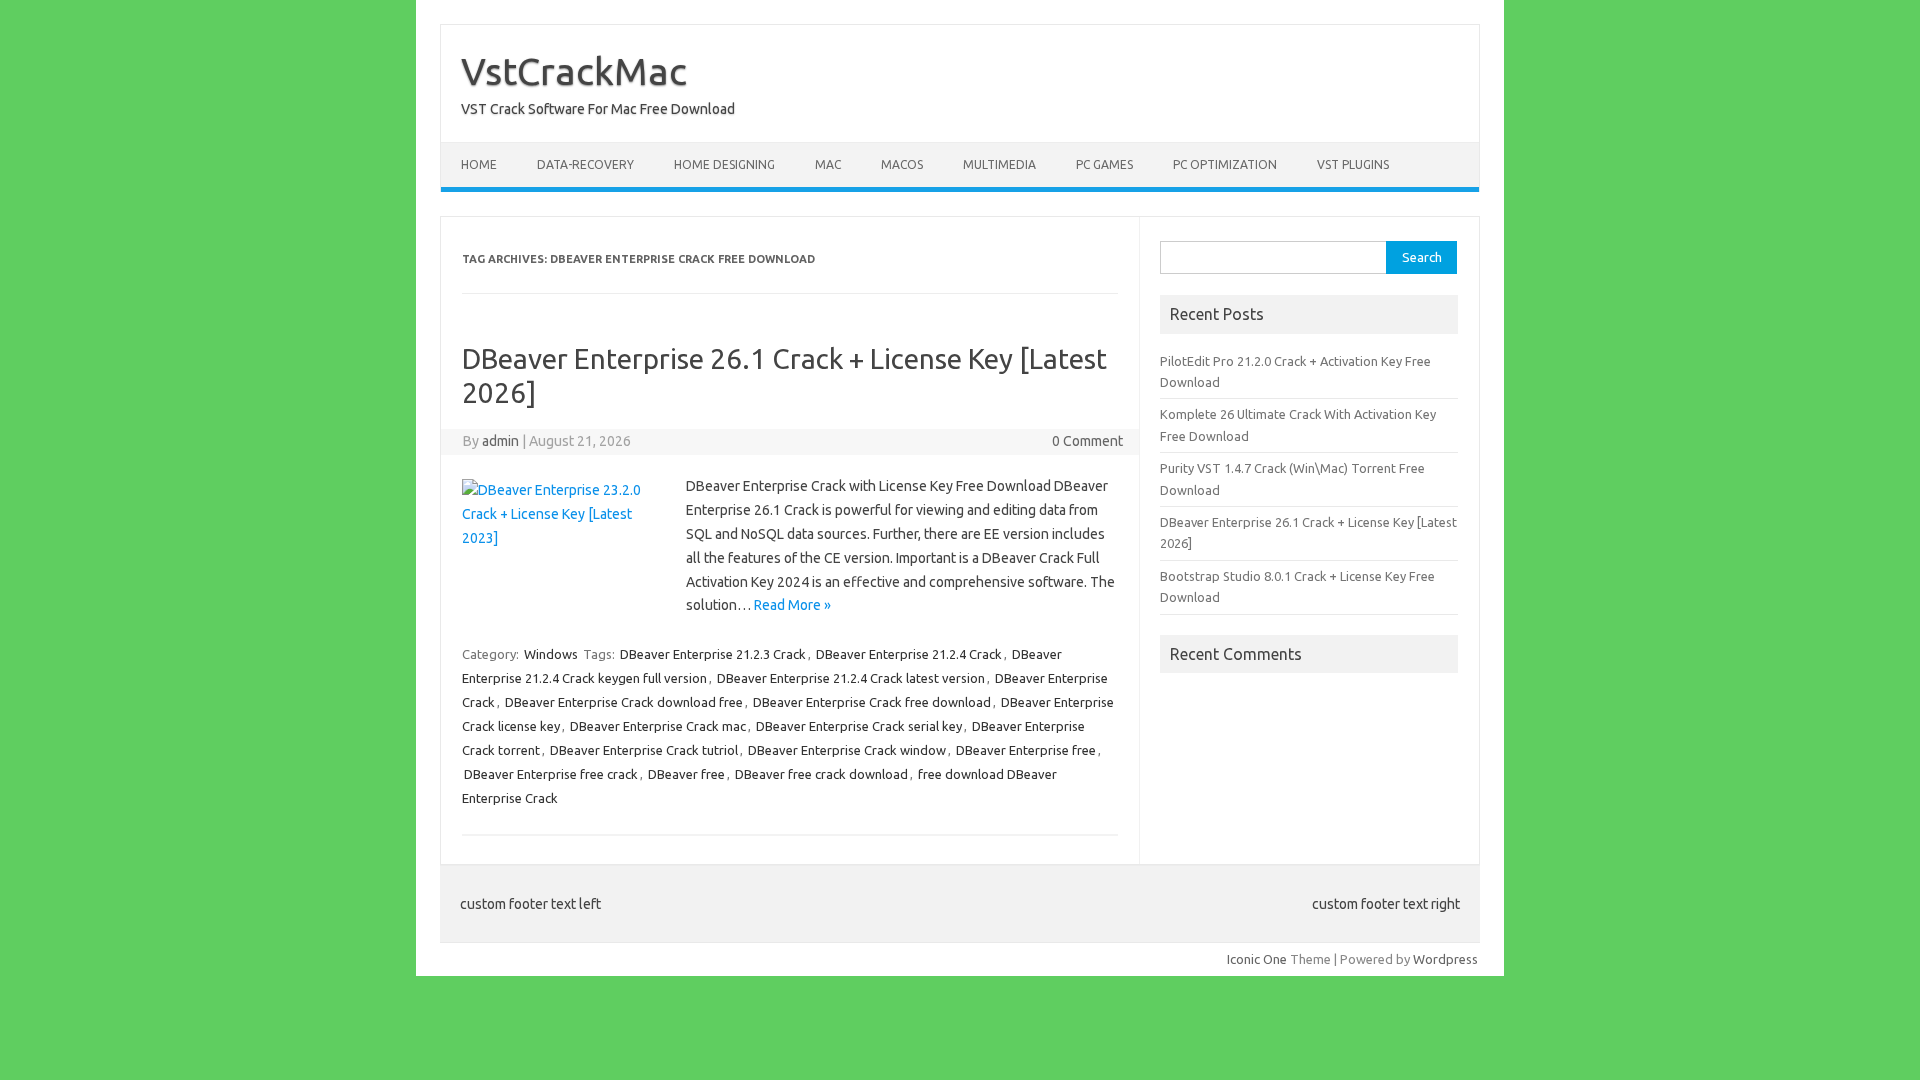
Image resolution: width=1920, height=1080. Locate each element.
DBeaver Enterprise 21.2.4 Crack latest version (851, 678)
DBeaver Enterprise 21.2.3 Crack (713, 654)
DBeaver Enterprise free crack (551, 774)
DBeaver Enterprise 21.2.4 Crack (909, 654)
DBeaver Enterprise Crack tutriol (644, 750)
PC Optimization (1225, 164)
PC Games (1104, 164)
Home (479, 164)
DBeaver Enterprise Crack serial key (859, 726)
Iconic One (1257, 959)
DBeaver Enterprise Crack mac (658, 726)
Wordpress (1445, 959)
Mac (828, 164)
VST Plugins (1353, 164)
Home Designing (724, 164)
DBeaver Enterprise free (1026, 750)
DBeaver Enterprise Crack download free (624, 702)
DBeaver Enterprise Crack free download (872, 702)
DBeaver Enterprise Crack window (847, 750)
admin (500, 441)
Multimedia (999, 164)
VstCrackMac (574, 71)
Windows (551, 654)
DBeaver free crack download (821, 774)
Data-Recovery (585, 164)
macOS (902, 164)
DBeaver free (686, 774)
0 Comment (1087, 441)
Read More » (792, 605)
